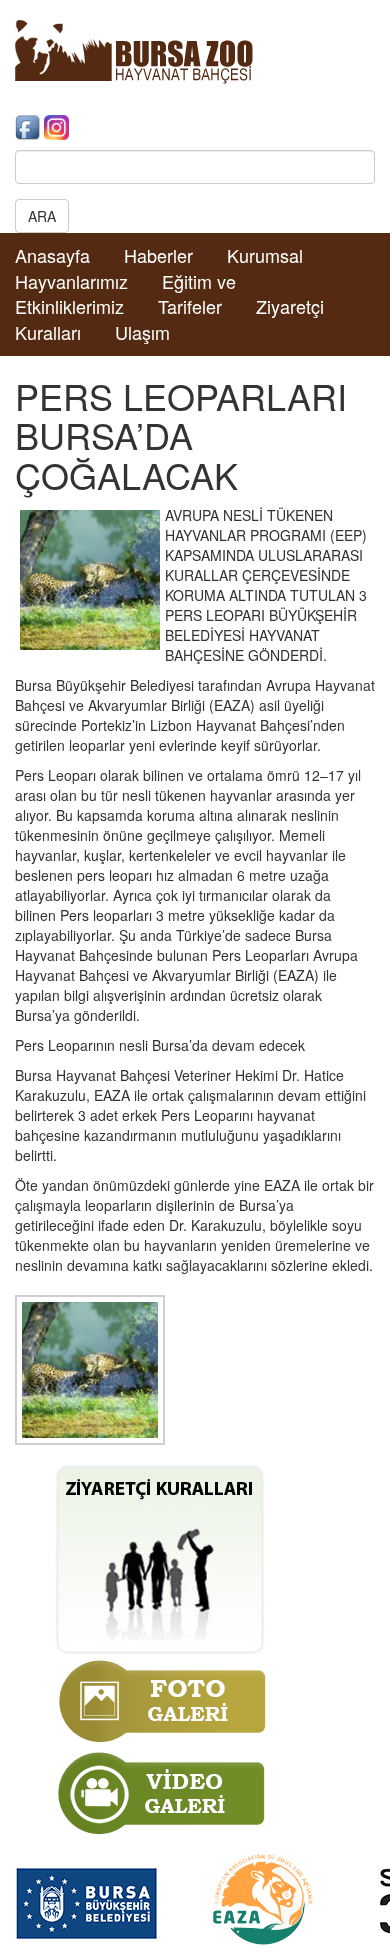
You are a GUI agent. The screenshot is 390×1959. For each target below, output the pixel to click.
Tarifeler (190, 306)
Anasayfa (52, 255)
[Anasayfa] (134, 50)
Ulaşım (142, 332)
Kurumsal (265, 255)
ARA (42, 216)
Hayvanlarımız (71, 281)
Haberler (158, 255)
